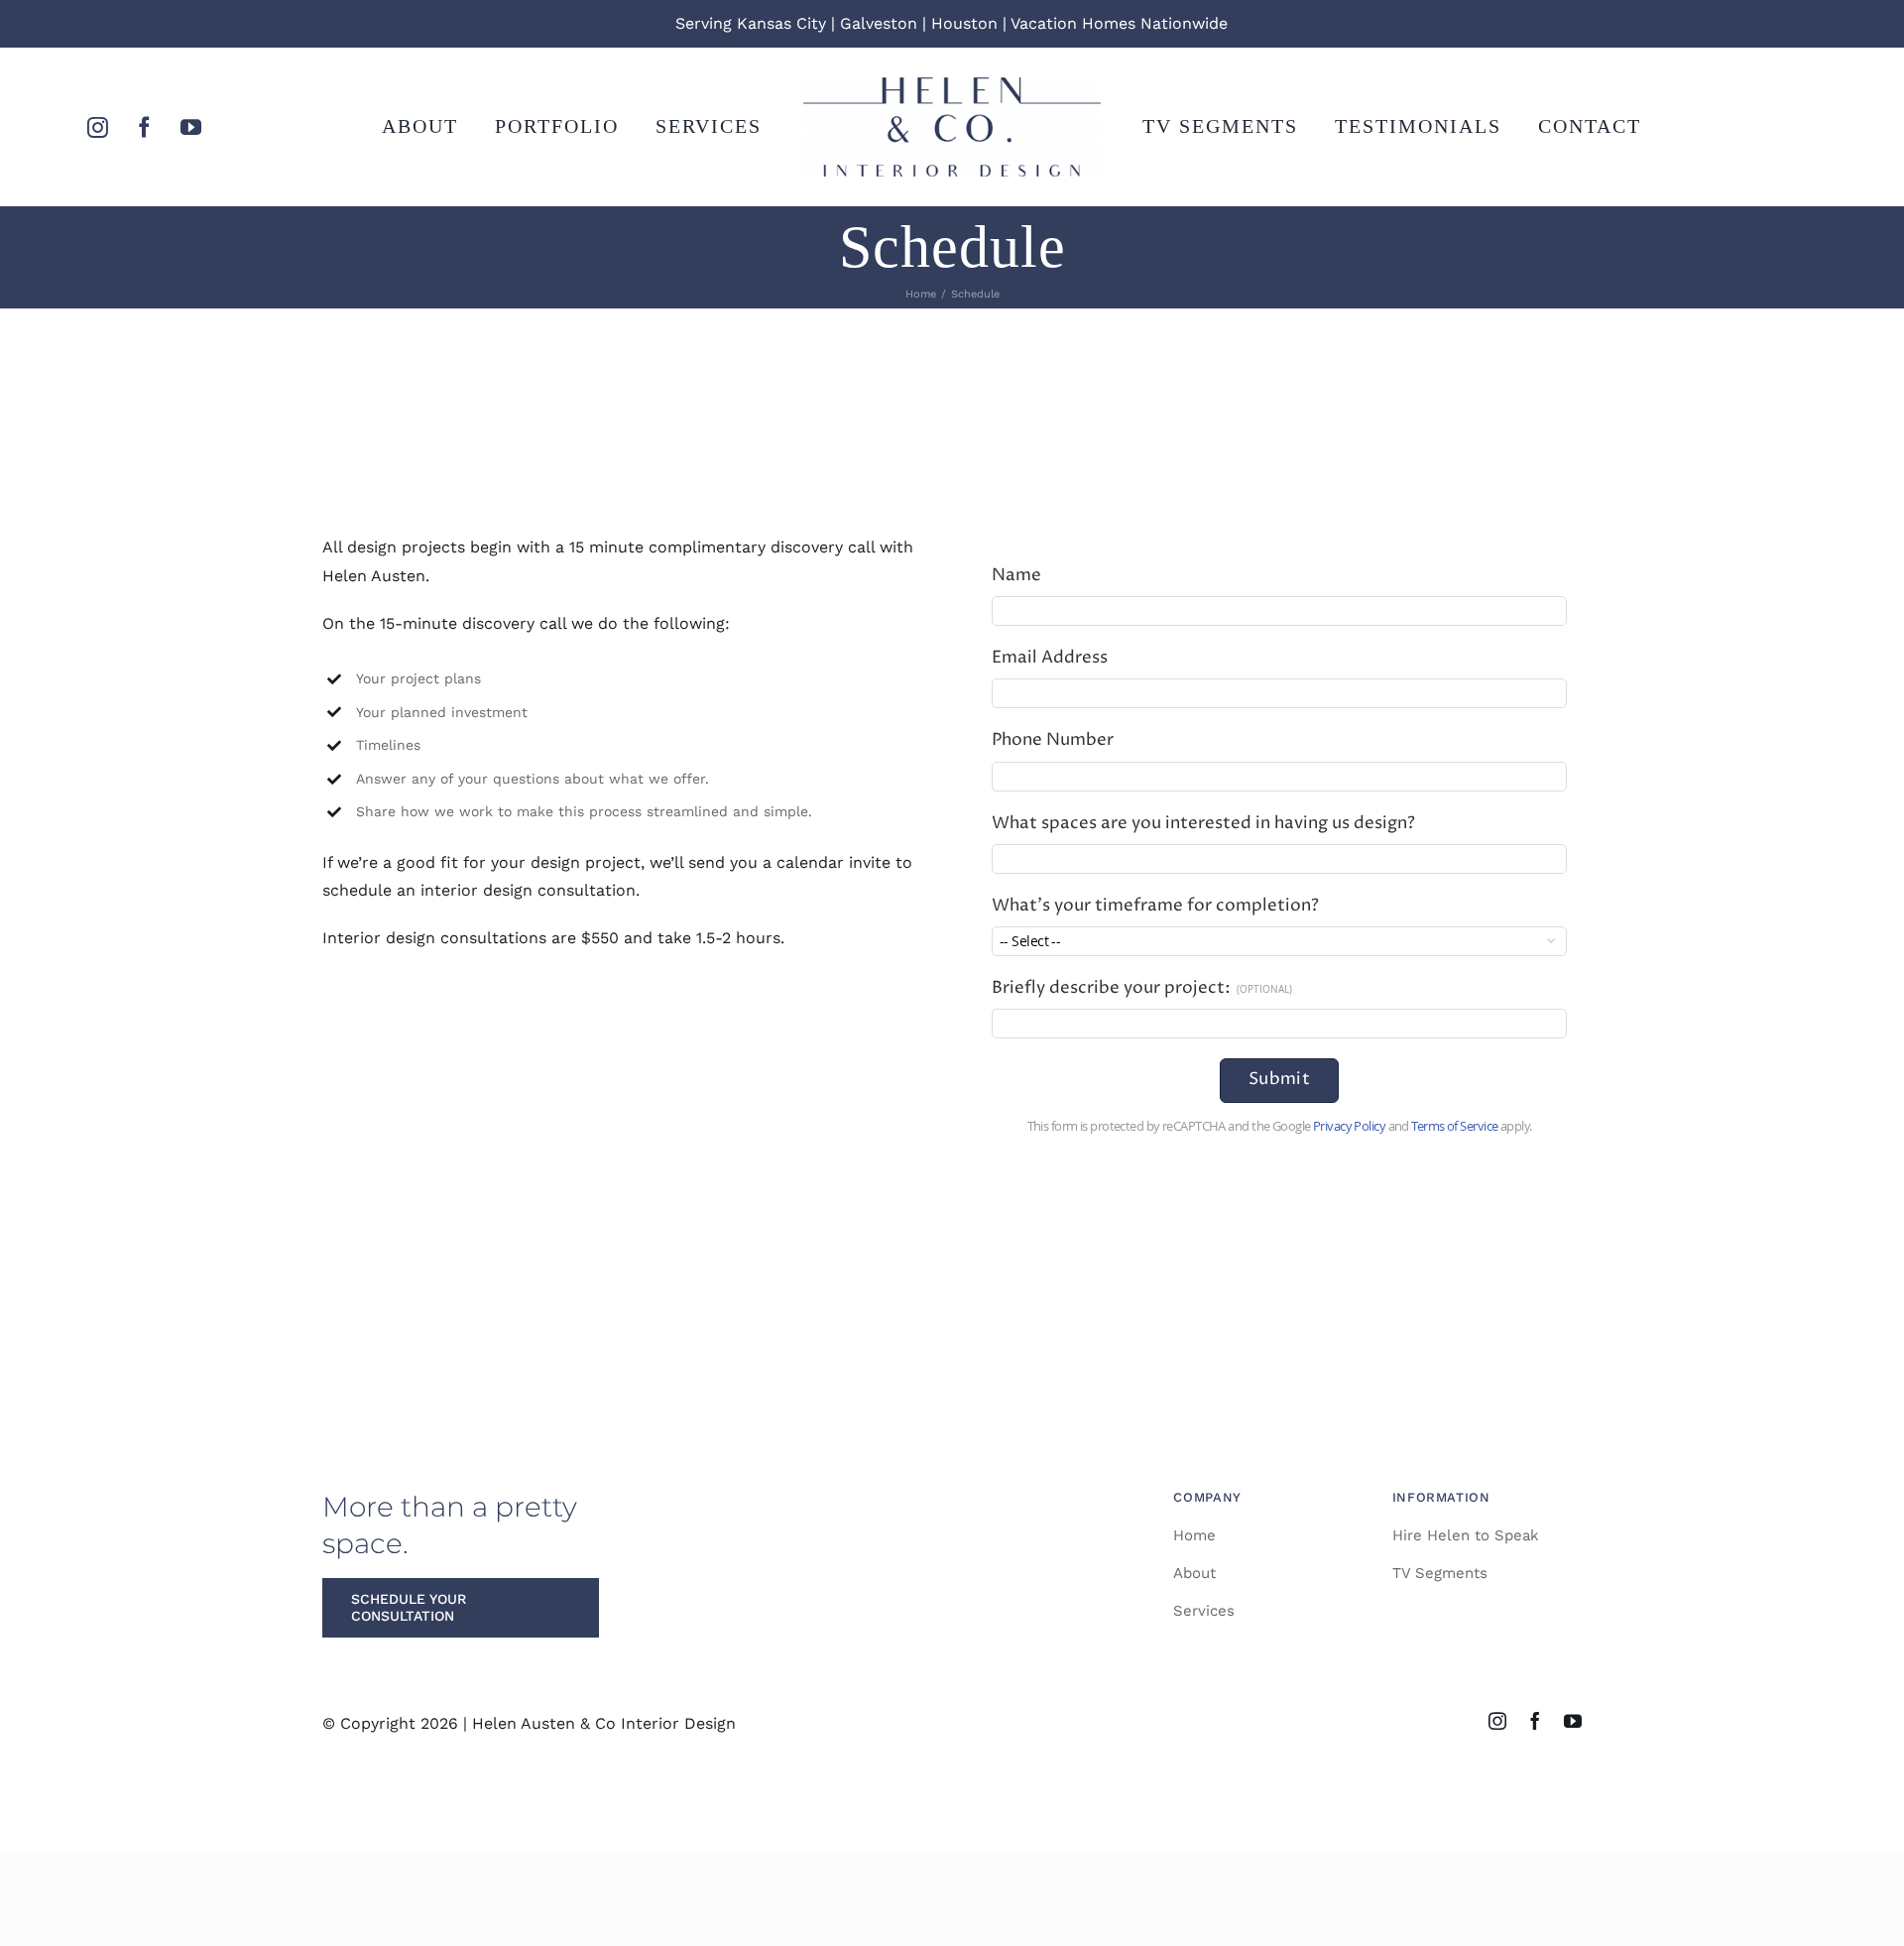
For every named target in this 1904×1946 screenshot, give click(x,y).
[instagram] (98, 127)
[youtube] (191, 127)
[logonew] (952, 85)
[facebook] (144, 127)
